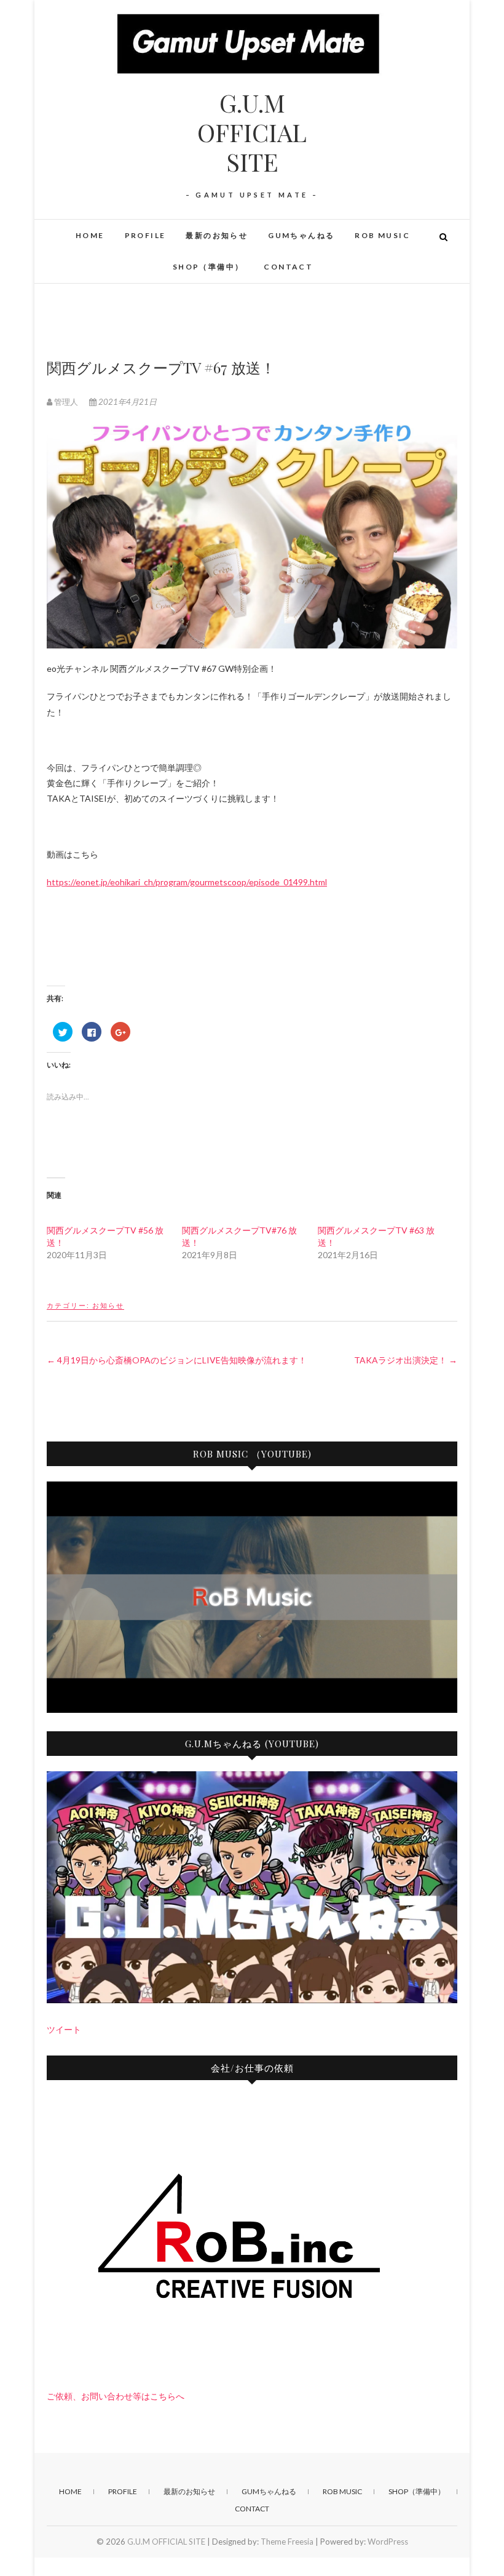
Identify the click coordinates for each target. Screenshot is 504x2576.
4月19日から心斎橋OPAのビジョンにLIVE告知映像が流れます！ (177, 1360)
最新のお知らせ (217, 235)
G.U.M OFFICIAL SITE (252, 132)
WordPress (388, 2542)
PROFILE (145, 235)
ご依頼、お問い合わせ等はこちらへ (116, 2396)
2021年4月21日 (127, 402)
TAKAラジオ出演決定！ (406, 1360)
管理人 (66, 402)
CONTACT (288, 267)
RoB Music (382, 235)
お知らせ (108, 1305)
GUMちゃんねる (301, 235)
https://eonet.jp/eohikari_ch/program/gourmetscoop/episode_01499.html (187, 882)
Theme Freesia (287, 2542)
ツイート (64, 2029)
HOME (90, 235)
